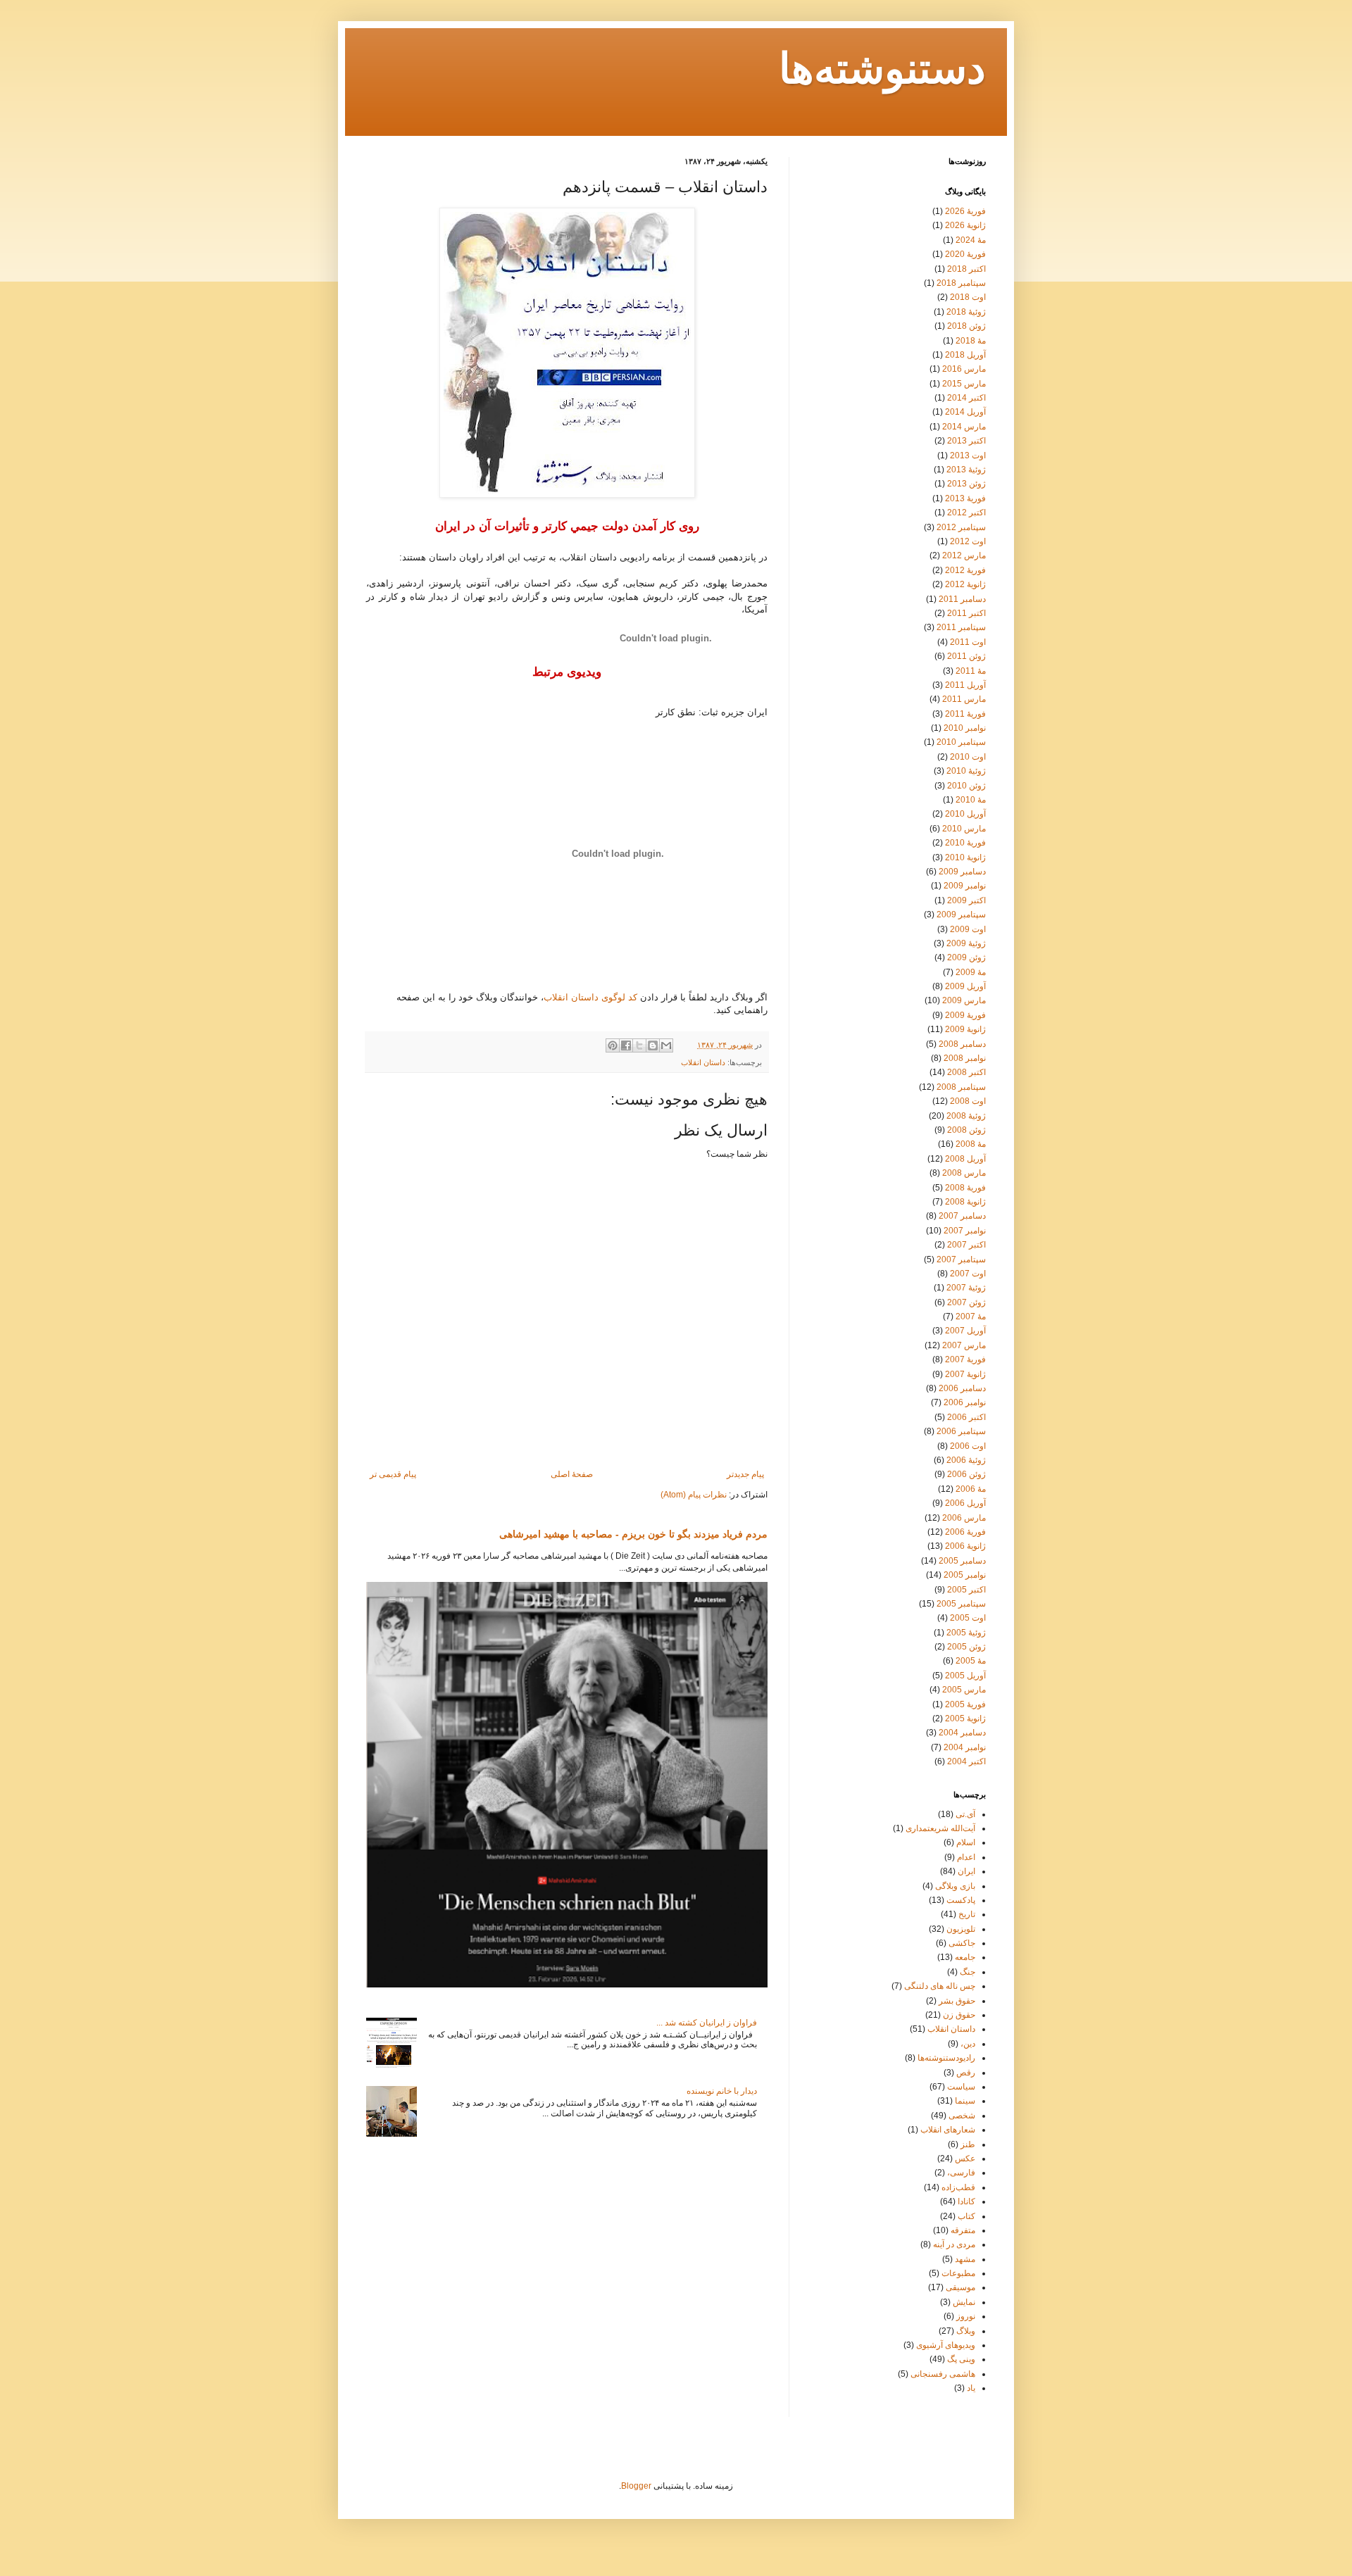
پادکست (961, 1900)
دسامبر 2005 (962, 1561)
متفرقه (963, 2230)
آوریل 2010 (965, 814)
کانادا (966, 2201)
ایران (966, 1871)
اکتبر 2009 (966, 900)
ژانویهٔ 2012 (965, 584)
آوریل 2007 (965, 1331)
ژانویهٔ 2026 (965, 225)
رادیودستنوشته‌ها (946, 2058)
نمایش (964, 2302)
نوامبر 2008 (965, 1058)
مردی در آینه (954, 2244)
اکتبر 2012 (966, 513)
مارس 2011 (964, 699)
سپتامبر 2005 (961, 1604)
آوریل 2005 (965, 1676)
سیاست (961, 2087)
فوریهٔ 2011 (965, 714)
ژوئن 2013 (966, 484)
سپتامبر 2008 (961, 1087)
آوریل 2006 (965, 1503)
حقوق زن (959, 2015)
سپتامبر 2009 (961, 915)
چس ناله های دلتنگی (940, 1986)
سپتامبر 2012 (961, 527)
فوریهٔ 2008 (965, 1188)
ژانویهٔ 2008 (965, 1202)
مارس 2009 (964, 1000)
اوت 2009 (968, 929)
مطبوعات (958, 2273)
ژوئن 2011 (966, 656)
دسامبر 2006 (962, 1388)
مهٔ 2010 (971, 800)
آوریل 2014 (965, 412)
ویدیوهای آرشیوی (946, 2345)
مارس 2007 (964, 1345)
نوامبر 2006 (965, 1402)
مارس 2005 (964, 1690)
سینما (965, 2101)
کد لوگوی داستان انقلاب (590, 997)
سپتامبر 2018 (961, 283)
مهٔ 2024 (971, 240)
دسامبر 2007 (962, 1216)
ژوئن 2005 (966, 1647)
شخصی (962, 2116)
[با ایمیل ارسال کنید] (666, 1045)
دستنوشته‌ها (882, 71)
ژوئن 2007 (966, 1302)
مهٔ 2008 (971, 1144)
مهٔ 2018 (971, 341)
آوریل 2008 (965, 1159)
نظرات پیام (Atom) (694, 1495)
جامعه (965, 1957)
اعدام (966, 1857)
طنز (968, 2144)
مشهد (965, 2259)
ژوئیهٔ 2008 (966, 1116)
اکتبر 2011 (966, 613)
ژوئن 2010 (966, 786)
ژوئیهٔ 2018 (966, 312)
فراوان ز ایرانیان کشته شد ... (707, 2023)
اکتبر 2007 (966, 1245)
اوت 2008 (968, 1101)
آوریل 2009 (965, 986)
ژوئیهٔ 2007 (966, 1288)
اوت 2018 (968, 297)
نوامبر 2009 (965, 886)
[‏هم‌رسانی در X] (639, 1045)
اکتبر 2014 (966, 398)
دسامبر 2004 (962, 1733)
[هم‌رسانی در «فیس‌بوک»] (626, 1045)
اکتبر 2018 (966, 269)
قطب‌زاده (958, 2187)
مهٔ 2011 (971, 671)
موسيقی (960, 2287)
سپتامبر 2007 (961, 1259)
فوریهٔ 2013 (965, 498)
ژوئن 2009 (966, 957)
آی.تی (965, 1814)
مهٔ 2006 (971, 1489)
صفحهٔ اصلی (572, 1474)
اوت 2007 (968, 1274)
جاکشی (962, 1943)
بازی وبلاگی (955, 1886)
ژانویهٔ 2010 (965, 857)
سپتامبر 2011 (961, 627)
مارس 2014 (964, 427)
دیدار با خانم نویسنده (722, 2091)
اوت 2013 (968, 455)
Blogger (636, 2486)
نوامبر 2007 (965, 1231)
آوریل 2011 (965, 685)
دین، (968, 2044)
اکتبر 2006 (966, 1417)
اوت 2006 (968, 1446)
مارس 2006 (964, 1518)
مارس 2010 (964, 829)
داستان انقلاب (703, 1062)
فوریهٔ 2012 (965, 570)
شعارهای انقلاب (948, 2130)
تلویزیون (961, 1929)
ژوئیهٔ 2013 (966, 470)
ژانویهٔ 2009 (965, 1029)
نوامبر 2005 (965, 1575)
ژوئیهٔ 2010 (966, 771)
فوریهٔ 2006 (965, 1532)
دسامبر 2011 (962, 599)
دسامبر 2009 (962, 872)
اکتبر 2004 (966, 1761)
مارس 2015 (964, 384)
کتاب (966, 2216)
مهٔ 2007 (971, 1317)
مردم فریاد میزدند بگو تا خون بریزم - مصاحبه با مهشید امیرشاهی (633, 1534)
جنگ (968, 1972)
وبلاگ (966, 2331)
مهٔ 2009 (971, 972)
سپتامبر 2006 (961, 1431)
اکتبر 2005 (966, 1590)
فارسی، (961, 2173)
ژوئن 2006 (966, 1474)
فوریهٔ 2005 (965, 1704)
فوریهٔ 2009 (965, 1015)
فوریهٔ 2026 (965, 211)
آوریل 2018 (965, 355)
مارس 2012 (964, 555)
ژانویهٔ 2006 (965, 1546)
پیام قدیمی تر (393, 1474)
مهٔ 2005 (971, 1661)
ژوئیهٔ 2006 (966, 1460)
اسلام (966, 1842)
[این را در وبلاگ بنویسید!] (653, 1045)
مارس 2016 (964, 369)
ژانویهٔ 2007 (965, 1374)
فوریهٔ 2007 (965, 1359)
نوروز (966, 2316)
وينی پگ (961, 2359)
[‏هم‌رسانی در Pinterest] (613, 1045)
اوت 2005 (968, 1618)
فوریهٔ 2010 (965, 843)
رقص (966, 2073)
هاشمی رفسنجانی (943, 2374)
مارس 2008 (964, 1173)
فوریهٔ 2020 (965, 254)
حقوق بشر (957, 2001)
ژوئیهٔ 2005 (966, 1633)
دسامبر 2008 (962, 1044)
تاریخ (967, 1914)
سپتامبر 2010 (961, 742)
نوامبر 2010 (965, 728)
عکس (965, 2159)
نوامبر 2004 (965, 1747)
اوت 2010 (968, 757)
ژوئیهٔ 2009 (966, 943)
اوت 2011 (968, 642)
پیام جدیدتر (745, 1474)
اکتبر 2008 (966, 1072)
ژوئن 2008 (966, 1130)
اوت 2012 (968, 541)
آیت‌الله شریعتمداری (940, 1828)
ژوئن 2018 (966, 326)
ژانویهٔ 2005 (965, 1719)
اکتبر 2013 (966, 441)
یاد (971, 2388)
